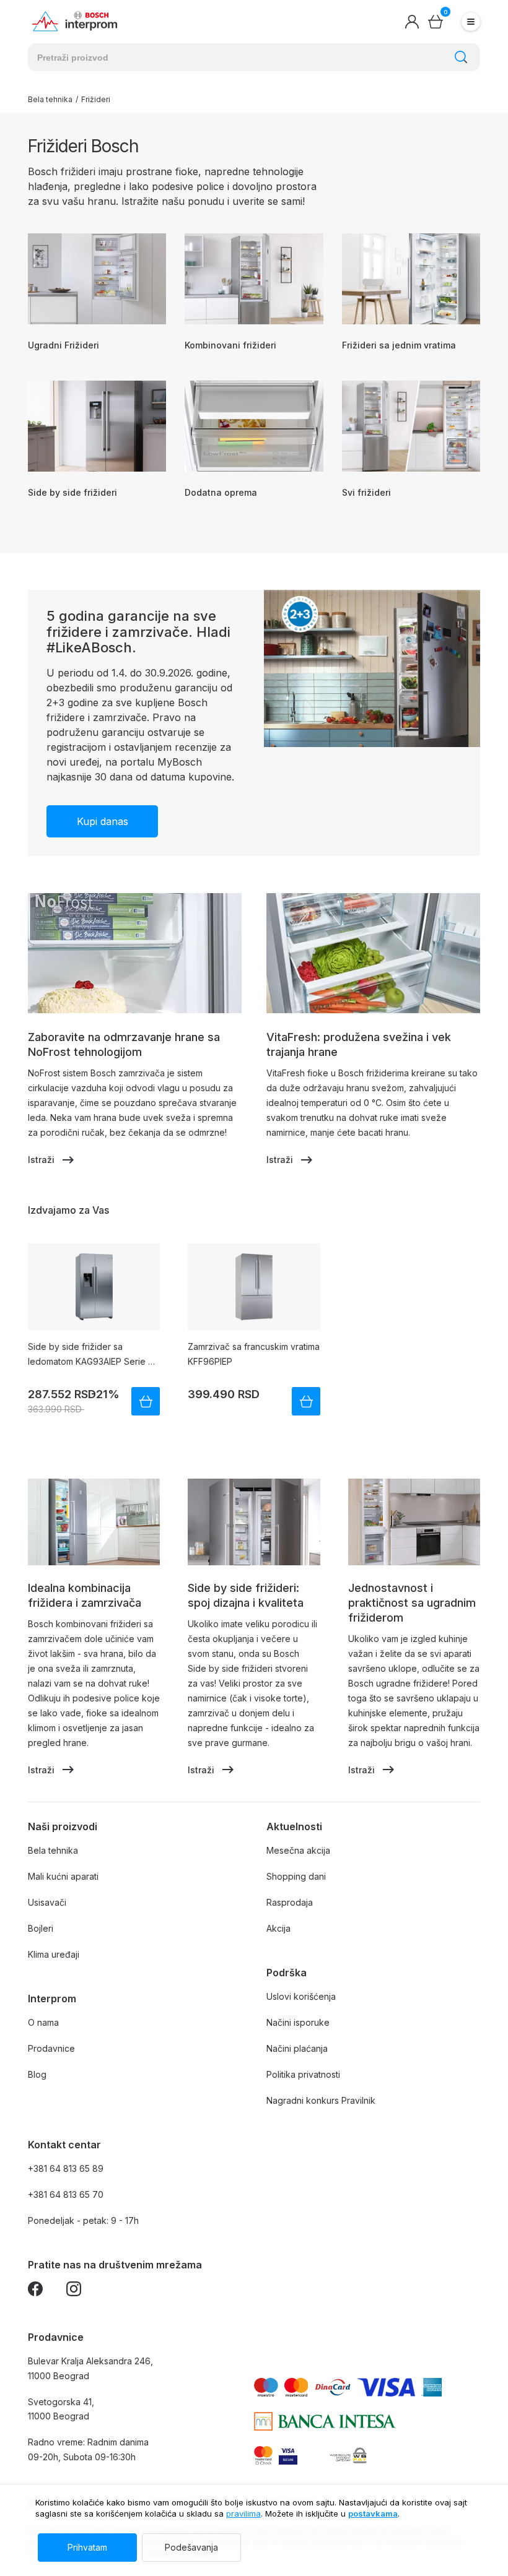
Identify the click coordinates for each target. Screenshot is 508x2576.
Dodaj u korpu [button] (146, 1401)
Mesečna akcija (298, 1850)
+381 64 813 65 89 (66, 2168)
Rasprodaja (290, 1902)
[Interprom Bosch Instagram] (74, 2291)
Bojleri (41, 1928)
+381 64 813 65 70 (66, 2194)
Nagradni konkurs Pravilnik (321, 2100)
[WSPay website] (348, 2455)
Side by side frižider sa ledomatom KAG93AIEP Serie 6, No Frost (92, 1355)
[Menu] (471, 22)
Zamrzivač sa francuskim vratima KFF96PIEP (254, 1354)
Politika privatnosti (303, 2074)
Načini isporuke (298, 2022)
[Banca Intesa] (325, 2421)
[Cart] (436, 22)
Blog (37, 2074)
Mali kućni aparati (63, 1876)
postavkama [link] (373, 2513)
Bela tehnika (50, 100)
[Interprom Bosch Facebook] (35, 2291)
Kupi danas (103, 821)
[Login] (412, 22)
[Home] (75, 22)
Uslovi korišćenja (301, 1996)
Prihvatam (87, 2547)
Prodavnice (51, 2048)
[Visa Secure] (288, 2455)
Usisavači (47, 1902)
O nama (43, 2022)
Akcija (278, 1928)
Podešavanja (191, 2547)
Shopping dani (296, 1876)
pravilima (243, 2513)
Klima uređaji (54, 1954)
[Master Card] (263, 2455)
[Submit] (461, 57)
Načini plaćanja (297, 2048)
